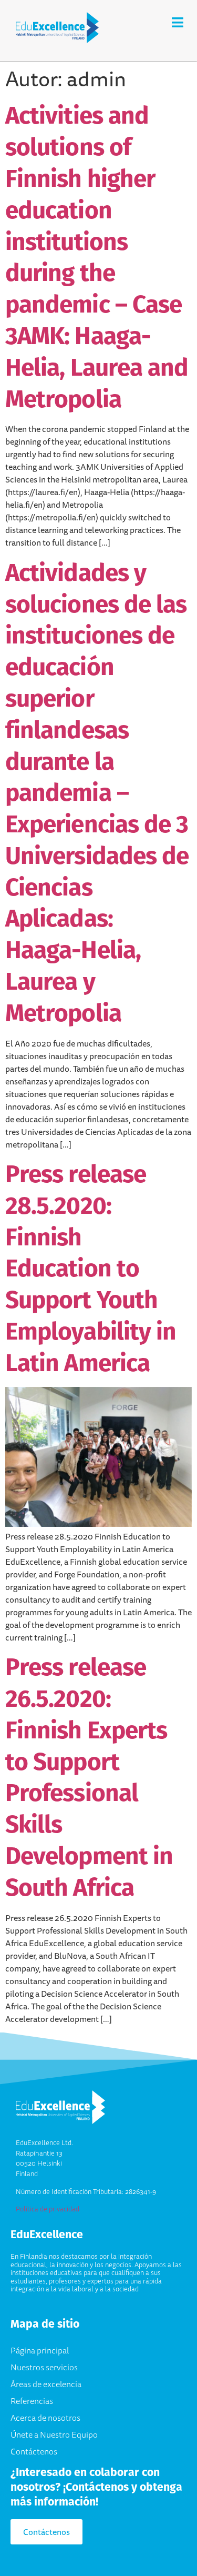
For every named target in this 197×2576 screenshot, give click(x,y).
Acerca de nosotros (45, 2418)
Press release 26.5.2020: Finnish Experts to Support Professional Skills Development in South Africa (89, 1777)
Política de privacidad (48, 2209)
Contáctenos (34, 2451)
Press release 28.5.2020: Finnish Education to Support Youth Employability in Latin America (91, 1268)
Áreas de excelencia (46, 2384)
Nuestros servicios (44, 2367)
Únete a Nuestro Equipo (54, 2434)
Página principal (40, 2350)
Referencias (32, 2401)
